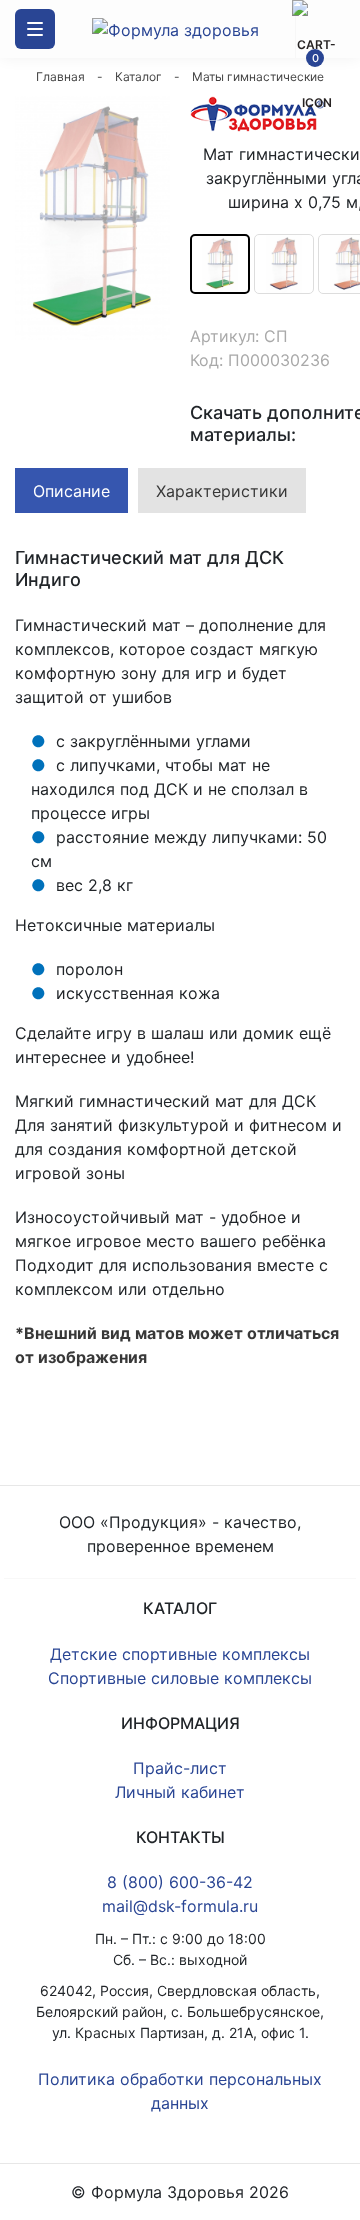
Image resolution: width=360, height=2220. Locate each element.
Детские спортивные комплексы (180, 1654)
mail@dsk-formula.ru (180, 1906)
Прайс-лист (180, 1768)
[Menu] (35, 29)
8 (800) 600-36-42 (180, 1882)
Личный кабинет (180, 1792)
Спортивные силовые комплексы (180, 1678)
